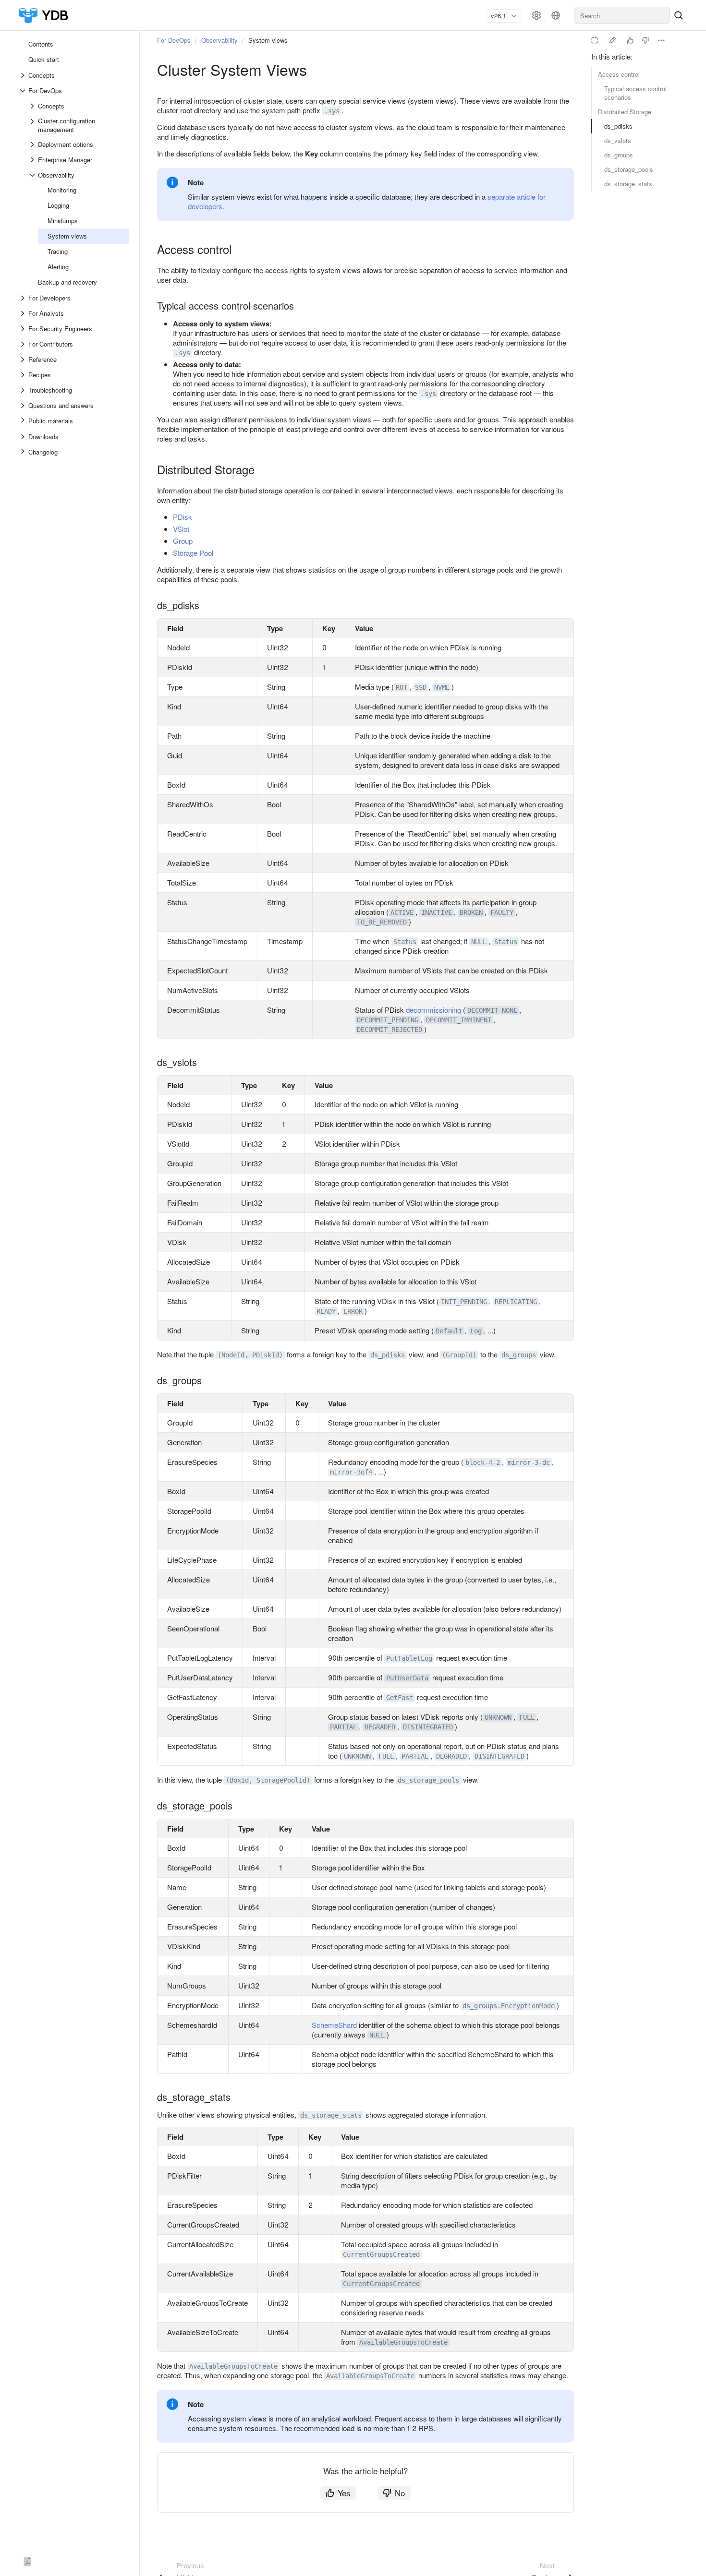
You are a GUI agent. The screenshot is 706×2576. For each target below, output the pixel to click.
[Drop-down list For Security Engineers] (24, 329)
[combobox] (500, 16)
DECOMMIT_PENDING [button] (388, 1020)
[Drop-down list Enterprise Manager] (33, 160)
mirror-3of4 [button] (351, 1472)
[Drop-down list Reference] (24, 359)
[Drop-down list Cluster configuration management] (33, 125)
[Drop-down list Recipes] (24, 375)
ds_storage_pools (629, 169)
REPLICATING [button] (516, 1302)
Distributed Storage (625, 112)
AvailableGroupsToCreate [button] (403, 2342)
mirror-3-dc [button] (529, 1462)
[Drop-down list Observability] (33, 175)
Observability (219, 40)
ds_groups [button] (519, 1355)
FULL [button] (527, 1717)
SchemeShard (334, 2025)
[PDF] (27, 2560)
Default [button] (449, 1331)
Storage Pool (193, 553)
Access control (619, 74)
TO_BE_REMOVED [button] (382, 922)
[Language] (556, 15)
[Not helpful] (645, 40)
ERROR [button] (353, 1311)
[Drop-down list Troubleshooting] (24, 390)
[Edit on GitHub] (612, 40)
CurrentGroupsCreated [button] (381, 2254)
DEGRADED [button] (380, 1727)
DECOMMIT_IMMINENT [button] (459, 1020)
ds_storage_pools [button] (428, 1780)
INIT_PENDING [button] (464, 1302)
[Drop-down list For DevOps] (24, 91)
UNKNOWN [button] (498, 1717)
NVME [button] (442, 687)
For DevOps (174, 40)
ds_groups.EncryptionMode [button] (509, 2006)
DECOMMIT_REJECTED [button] (390, 1030)
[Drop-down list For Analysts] (24, 313)
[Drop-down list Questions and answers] (24, 406)
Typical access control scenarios (635, 93)
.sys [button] (332, 111)
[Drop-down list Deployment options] (33, 144)
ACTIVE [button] (402, 912)
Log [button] (476, 1331)
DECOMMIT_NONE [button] (492, 1010)
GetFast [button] (400, 1698)
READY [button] (326, 1311)
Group (183, 541)
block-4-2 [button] (483, 1462)
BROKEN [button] (471, 912)
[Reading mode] (595, 40)
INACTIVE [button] (437, 912)
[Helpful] (630, 40)
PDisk (183, 517)
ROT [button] (402, 687)
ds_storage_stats (628, 184)
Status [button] (405, 942)
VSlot (181, 529)
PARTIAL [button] (343, 1727)
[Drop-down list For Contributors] (24, 344)
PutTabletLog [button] (409, 1658)
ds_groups (619, 155)
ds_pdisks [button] (388, 1355)
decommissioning (433, 1010)
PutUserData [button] (407, 1678)
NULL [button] (479, 942)
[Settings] (536, 15)
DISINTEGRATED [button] (428, 1727)
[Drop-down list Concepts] (24, 75)
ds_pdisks (618, 126)
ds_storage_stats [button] (331, 2115)
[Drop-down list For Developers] (24, 298)
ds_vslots (618, 140)
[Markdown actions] (661, 40)
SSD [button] (421, 687)
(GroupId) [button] (459, 1355)
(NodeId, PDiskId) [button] (250, 1355)
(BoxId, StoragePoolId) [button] (268, 1780)
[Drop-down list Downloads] (24, 437)
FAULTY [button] (502, 912)
